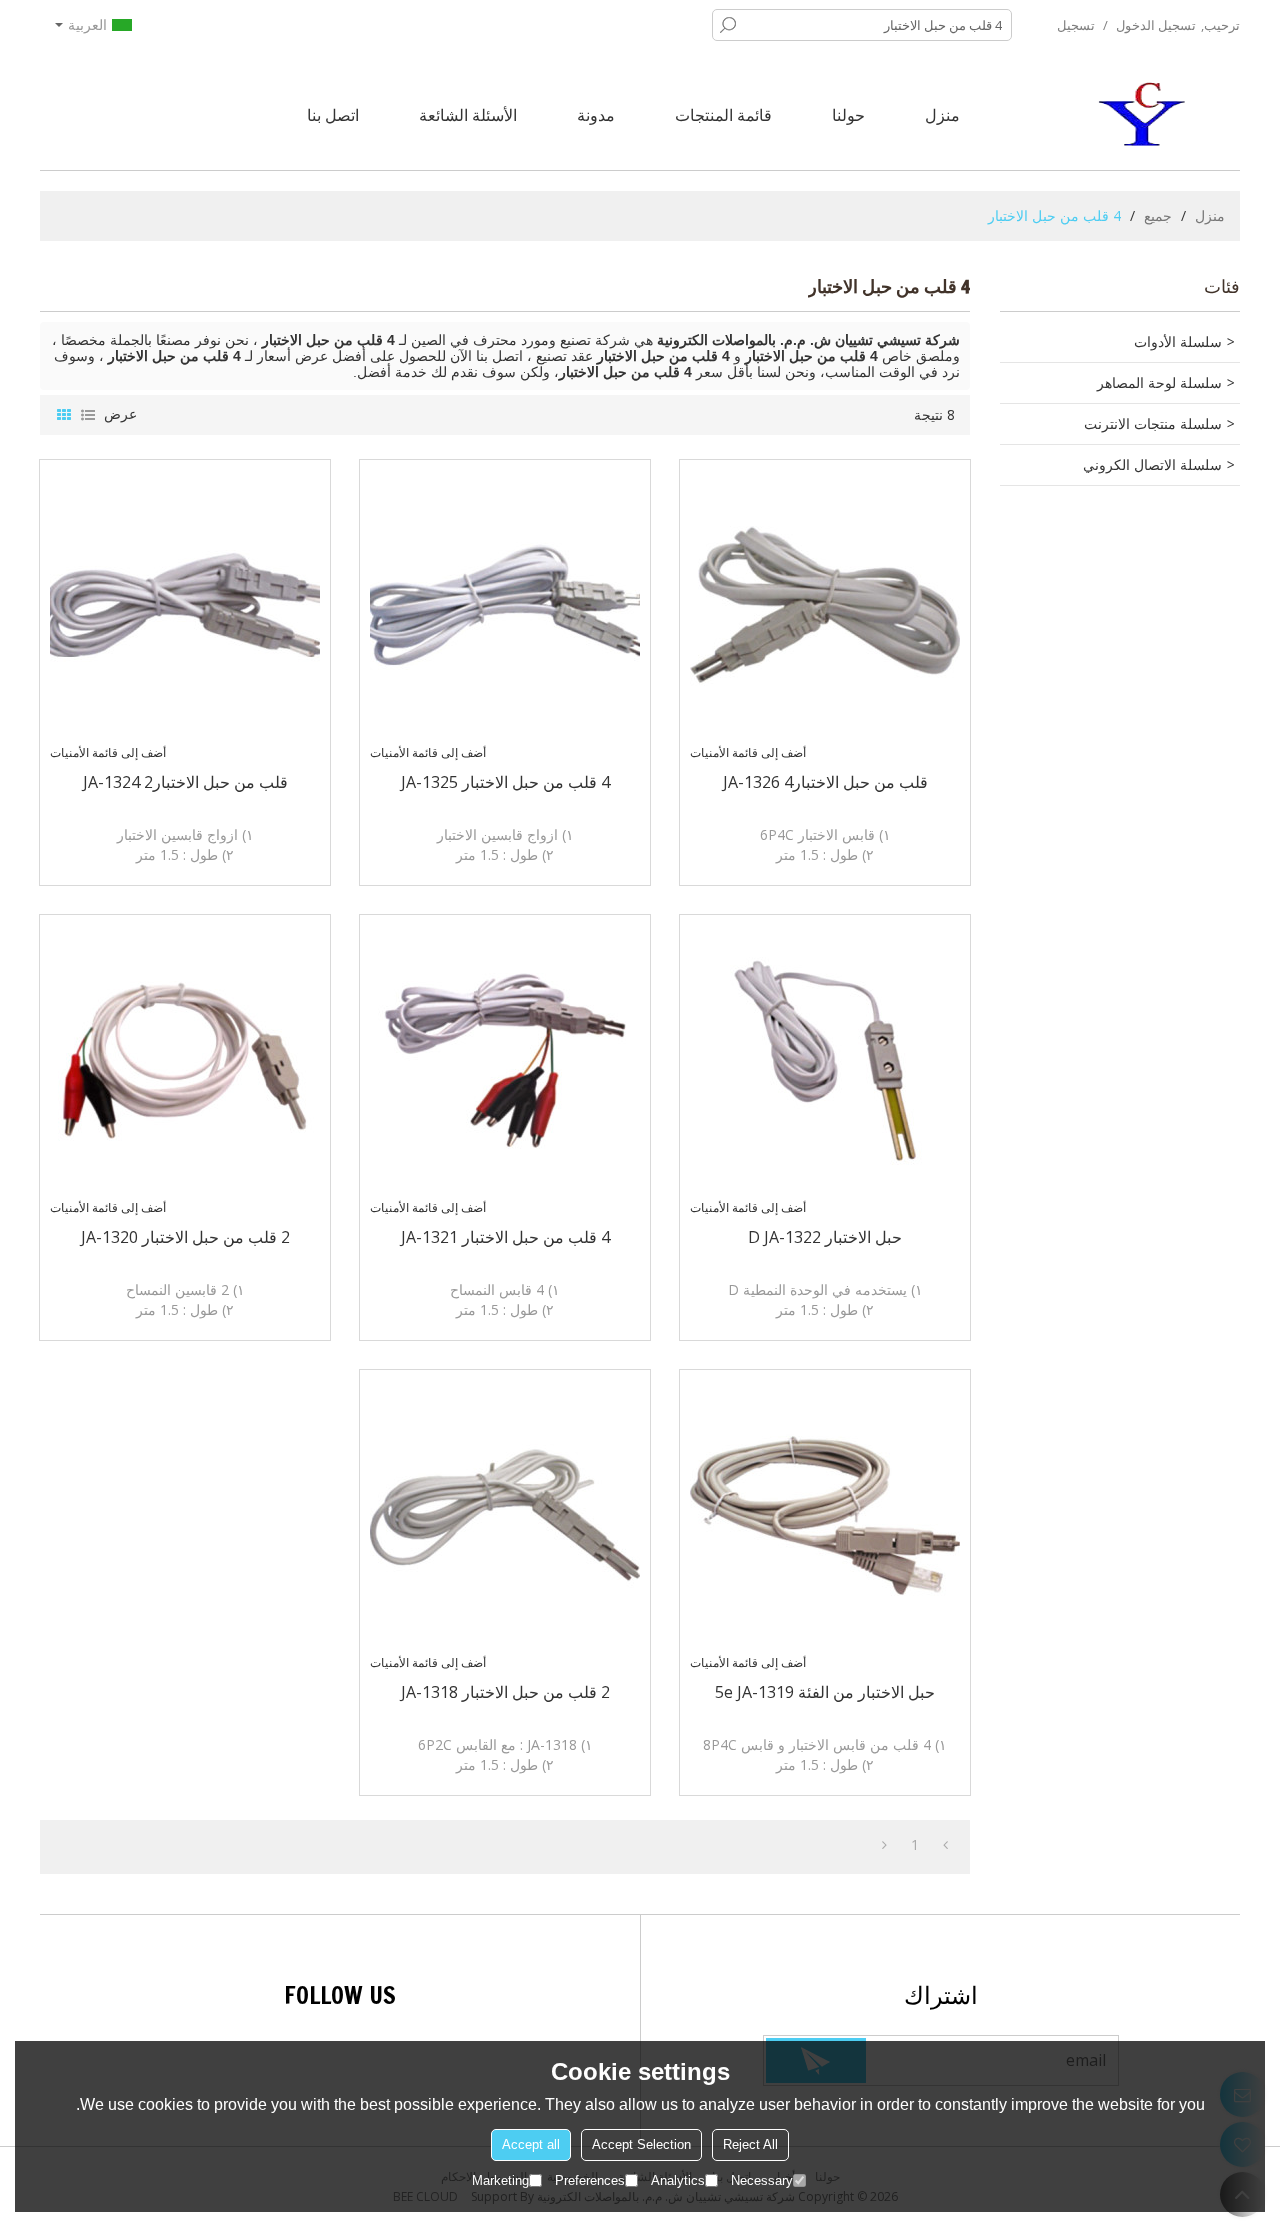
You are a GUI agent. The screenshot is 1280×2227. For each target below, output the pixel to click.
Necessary (762, 2180)
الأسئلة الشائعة (468, 115)
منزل (942, 115)
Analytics (678, 2180)
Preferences (590, 2180)
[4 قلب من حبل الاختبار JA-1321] (505, 1060)
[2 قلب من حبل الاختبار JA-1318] (505, 1515)
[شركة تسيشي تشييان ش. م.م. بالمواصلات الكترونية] (1145, 115)
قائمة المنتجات (723, 115)
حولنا (848, 115)
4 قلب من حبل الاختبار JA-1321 (505, 1237)
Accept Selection (641, 2144)
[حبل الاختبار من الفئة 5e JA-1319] (825, 1515)
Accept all (531, 2144)
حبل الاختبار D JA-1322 (825, 1237)
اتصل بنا (333, 115)
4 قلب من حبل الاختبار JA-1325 (505, 782)
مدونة (596, 115)
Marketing (500, 2180)
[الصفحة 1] (945, 1845)
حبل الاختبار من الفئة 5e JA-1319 (825, 1692)
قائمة (88, 415)
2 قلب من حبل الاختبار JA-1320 (185, 1237)
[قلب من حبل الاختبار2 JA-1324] (185, 605)
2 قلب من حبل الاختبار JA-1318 (505, 1692)
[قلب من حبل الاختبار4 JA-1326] (825, 605)
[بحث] (728, 25)
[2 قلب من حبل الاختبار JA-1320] (185, 1060)
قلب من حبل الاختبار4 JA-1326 (825, 782)
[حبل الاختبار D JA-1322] (825, 1060)
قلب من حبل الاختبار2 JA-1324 (185, 782)
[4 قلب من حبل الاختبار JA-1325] (505, 605)
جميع (1158, 215)
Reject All (750, 2144)
